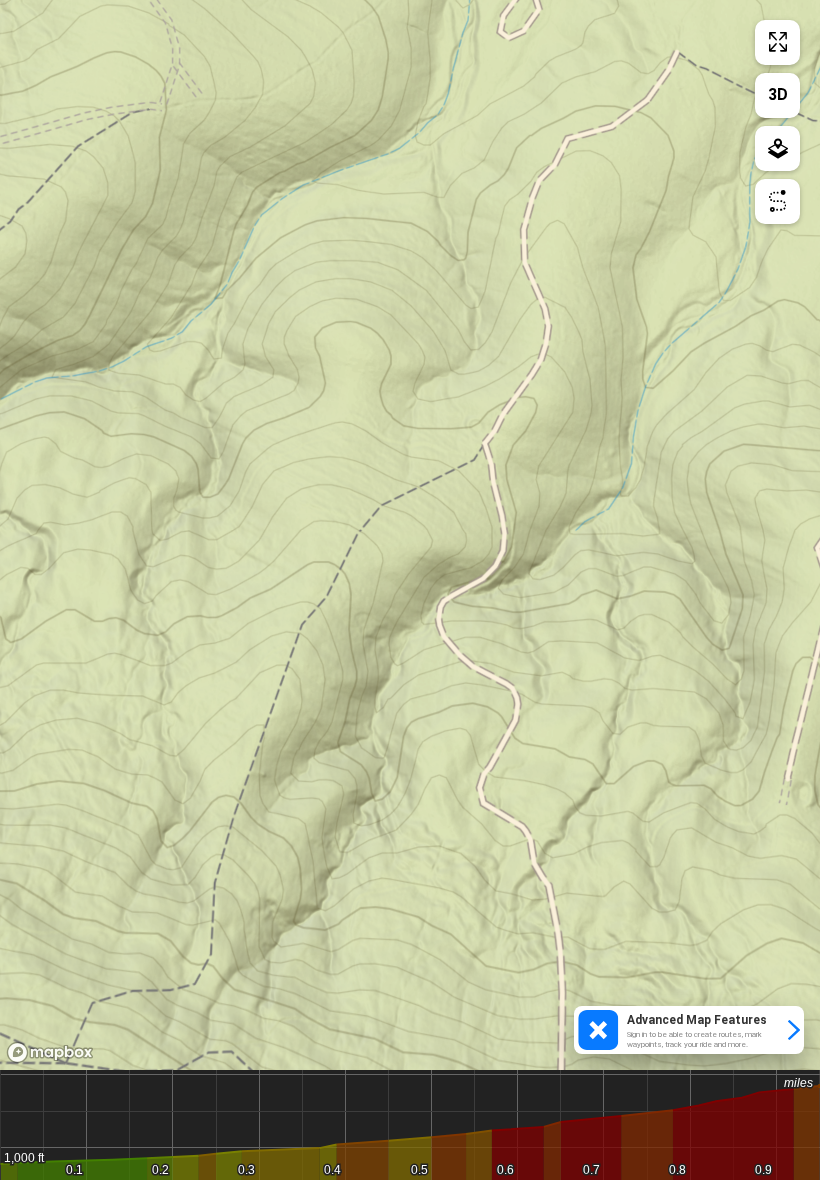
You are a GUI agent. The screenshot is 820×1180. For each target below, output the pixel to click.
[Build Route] (777, 201)
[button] (689, 1030)
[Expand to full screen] (777, 42)
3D (778, 94)
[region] (410, 535)
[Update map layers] (777, 148)
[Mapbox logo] (50, 1052)
